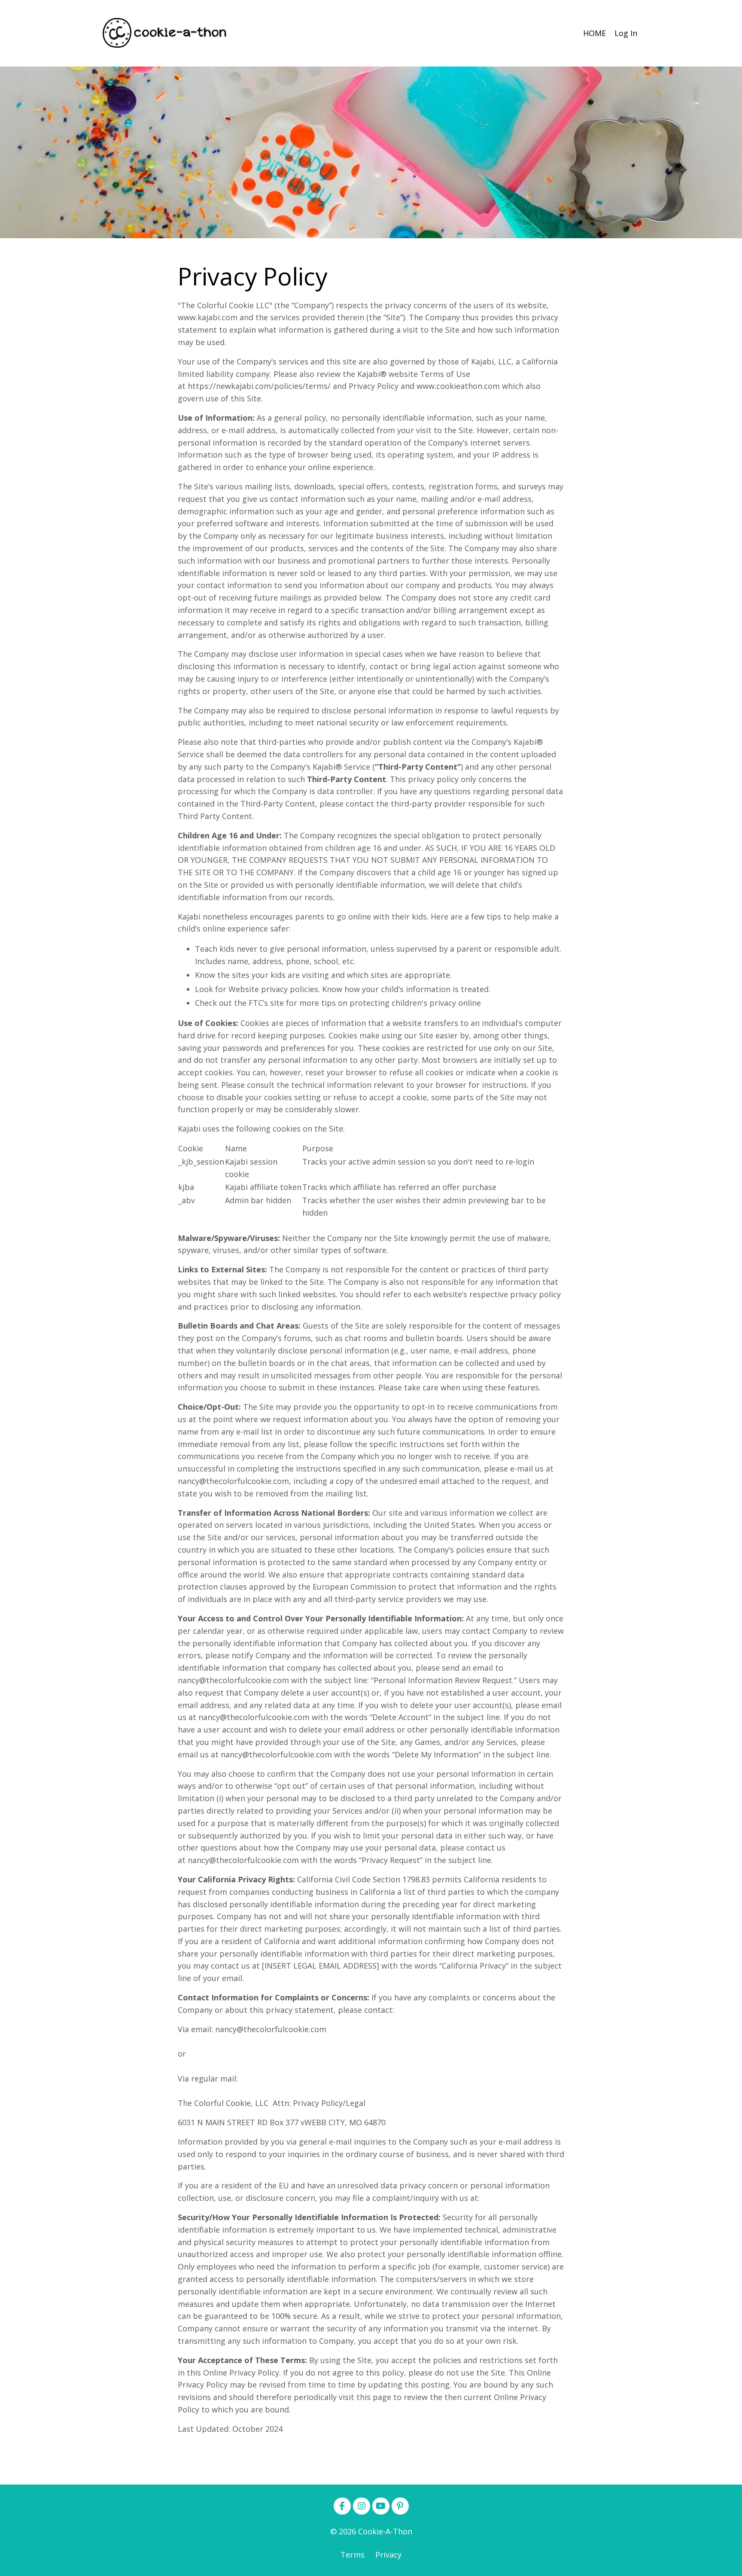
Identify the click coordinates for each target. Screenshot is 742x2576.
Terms (353, 2555)
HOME (595, 33)
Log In (626, 33)
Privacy (388, 2555)
